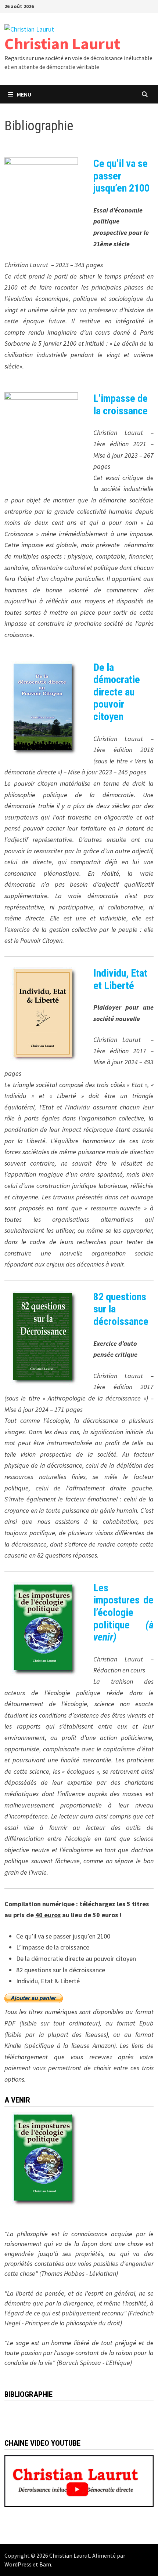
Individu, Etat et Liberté (120, 979)
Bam (45, 2564)
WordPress (18, 2564)
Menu (24, 94)
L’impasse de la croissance (121, 405)
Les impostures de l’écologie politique (123, 1612)
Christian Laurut (62, 43)
